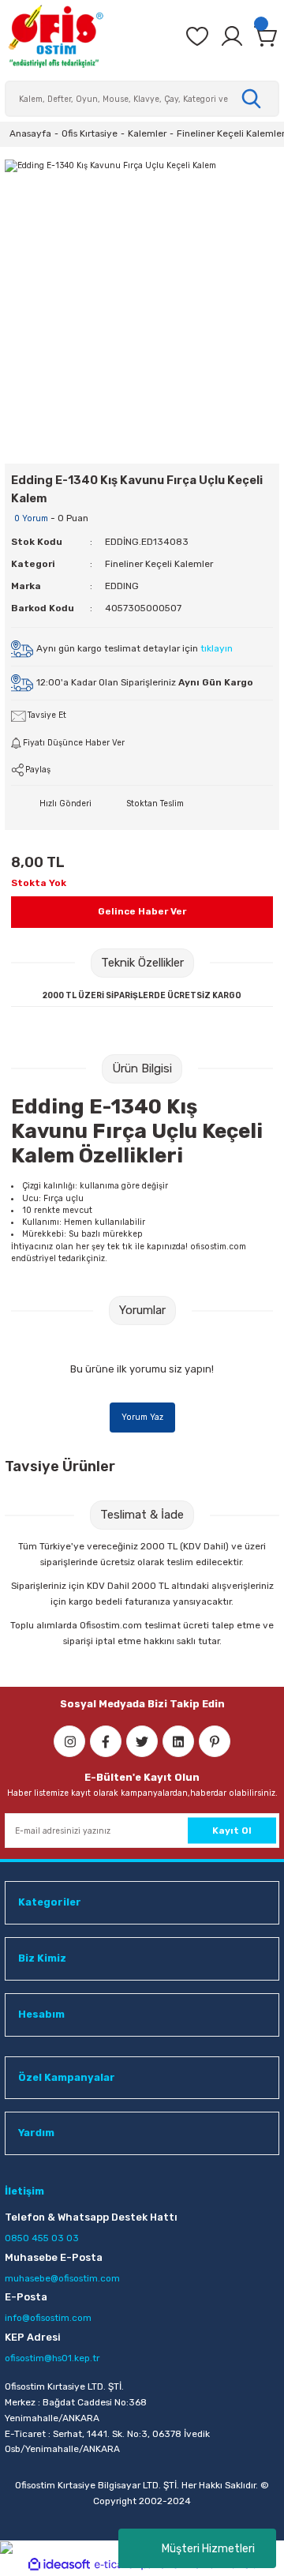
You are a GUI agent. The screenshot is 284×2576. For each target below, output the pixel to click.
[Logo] (55, 36)
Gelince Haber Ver (142, 911)
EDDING (122, 586)
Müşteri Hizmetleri (208, 2549)
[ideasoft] (59, 2565)
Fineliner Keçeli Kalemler (159, 564)
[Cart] (267, 36)
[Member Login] (232, 36)
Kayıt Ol (232, 1830)
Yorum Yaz (142, 1417)
